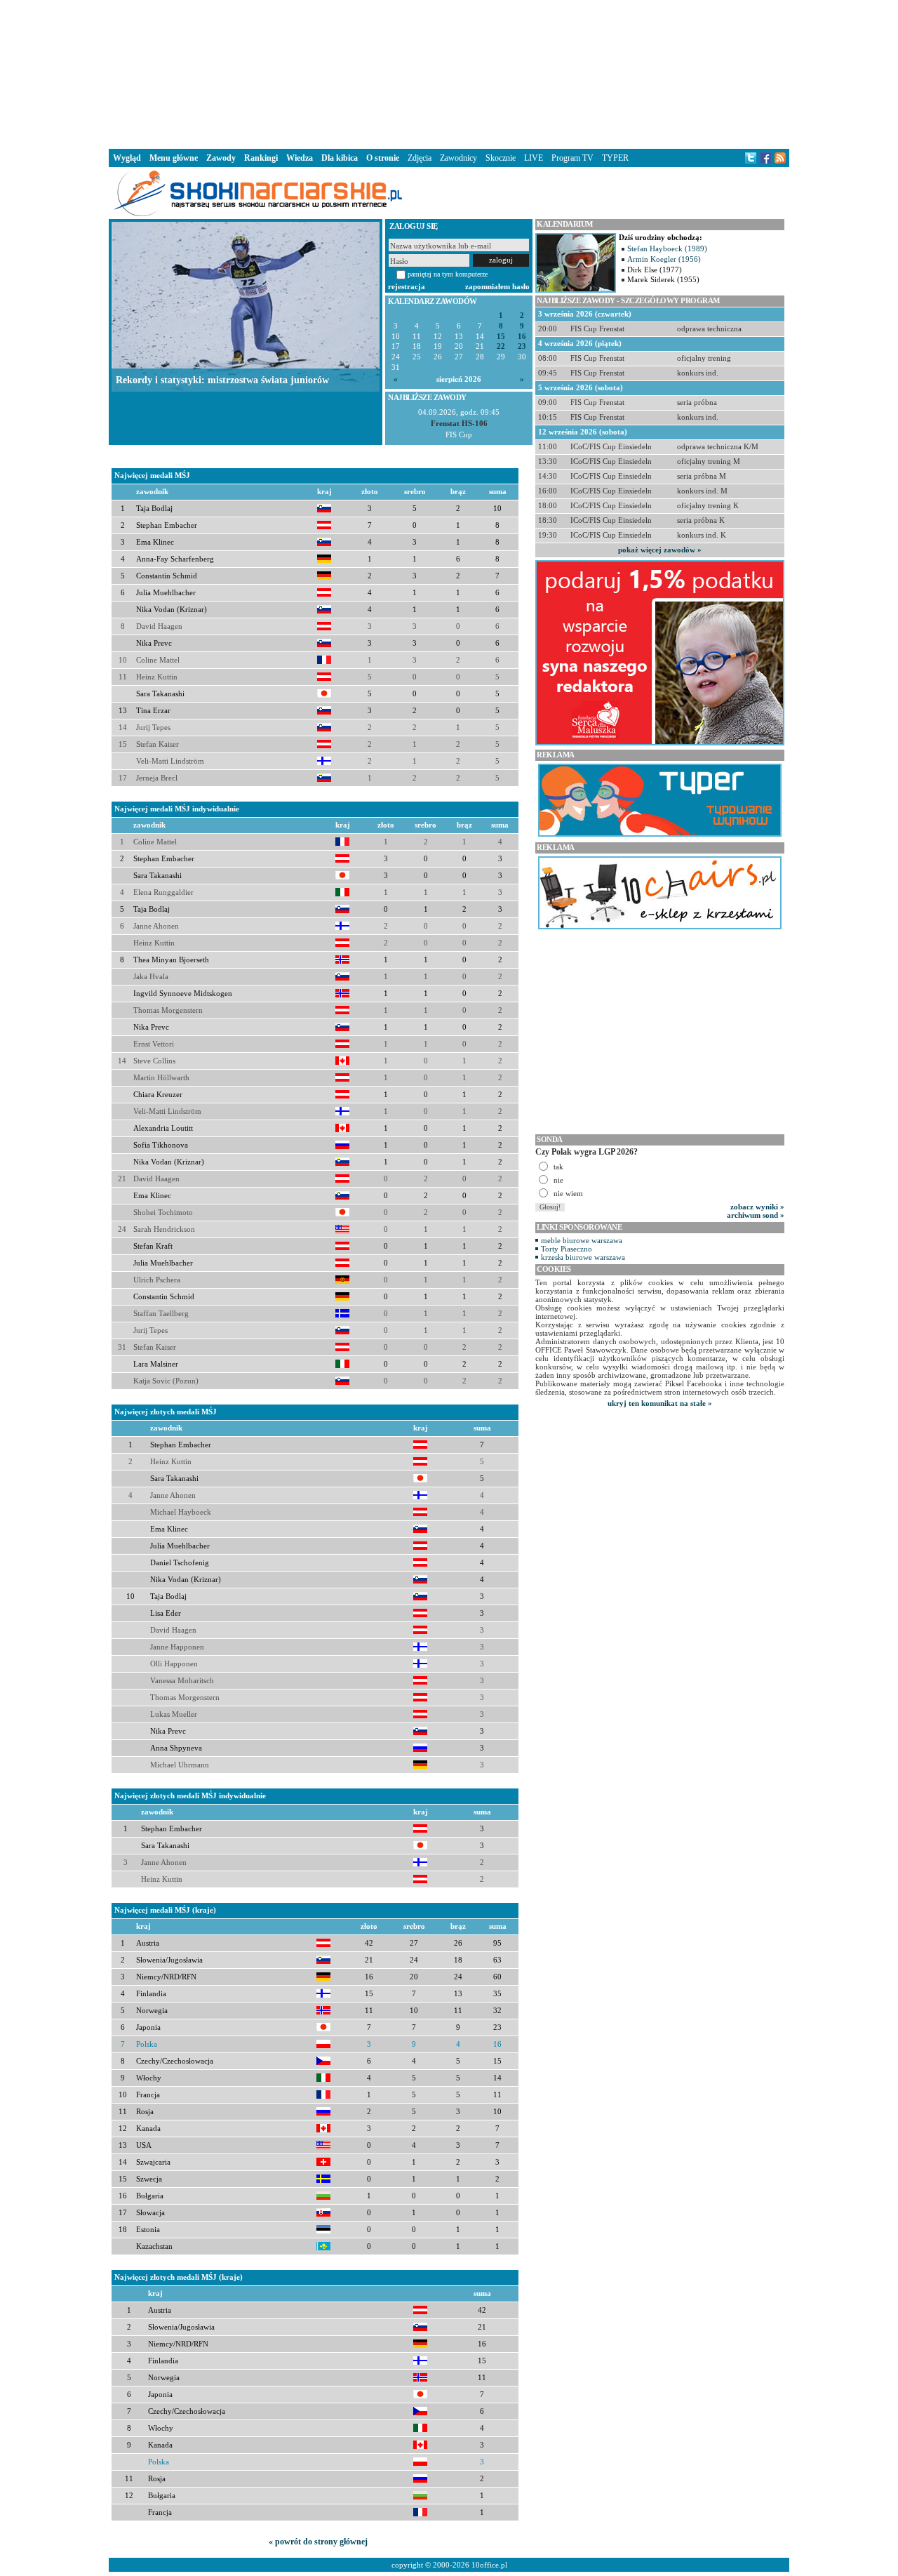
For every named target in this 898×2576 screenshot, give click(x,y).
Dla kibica (340, 158)
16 (522, 337)
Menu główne (174, 158)
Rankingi (261, 158)
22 (501, 346)
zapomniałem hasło (497, 286)
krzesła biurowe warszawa (583, 1257)
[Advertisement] (449, 73)
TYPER (615, 158)
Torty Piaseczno (567, 1249)
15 (501, 337)
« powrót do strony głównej (318, 2542)
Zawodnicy (458, 158)
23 (522, 346)
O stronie (383, 158)
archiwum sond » (756, 1215)
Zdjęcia (420, 158)
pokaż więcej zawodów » (660, 550)
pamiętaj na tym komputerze (448, 274)
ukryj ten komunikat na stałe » (660, 1403)
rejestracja (407, 286)
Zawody (221, 158)
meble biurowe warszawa (582, 1240)
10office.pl (489, 2565)
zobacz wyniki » (757, 1207)
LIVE (534, 158)
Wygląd (127, 158)
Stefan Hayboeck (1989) (667, 248)
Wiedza (300, 158)
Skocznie (501, 158)
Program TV (572, 158)
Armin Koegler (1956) (664, 259)
